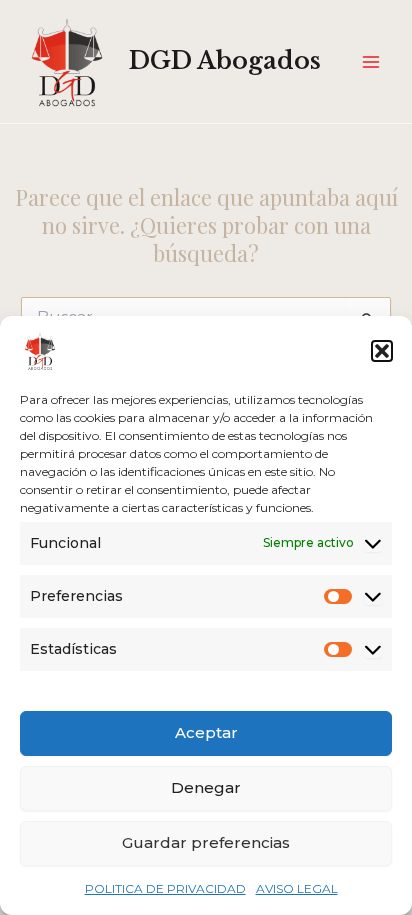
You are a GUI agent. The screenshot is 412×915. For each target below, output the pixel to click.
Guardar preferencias (206, 842)
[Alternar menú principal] (371, 62)
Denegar (206, 787)
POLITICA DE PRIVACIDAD (165, 888)
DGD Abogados (225, 60)
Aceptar (206, 732)
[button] (382, 351)
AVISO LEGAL (297, 888)
